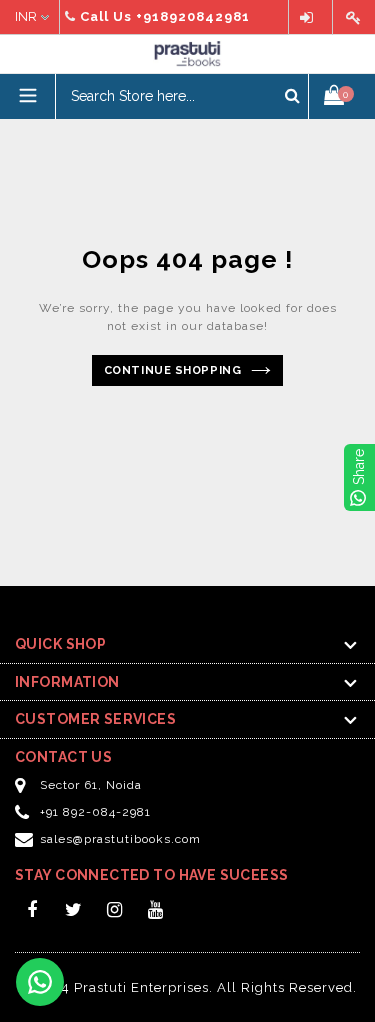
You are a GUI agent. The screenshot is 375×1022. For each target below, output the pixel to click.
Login (310, 17)
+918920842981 (193, 16)
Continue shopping (172, 370)
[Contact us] (40, 982)
